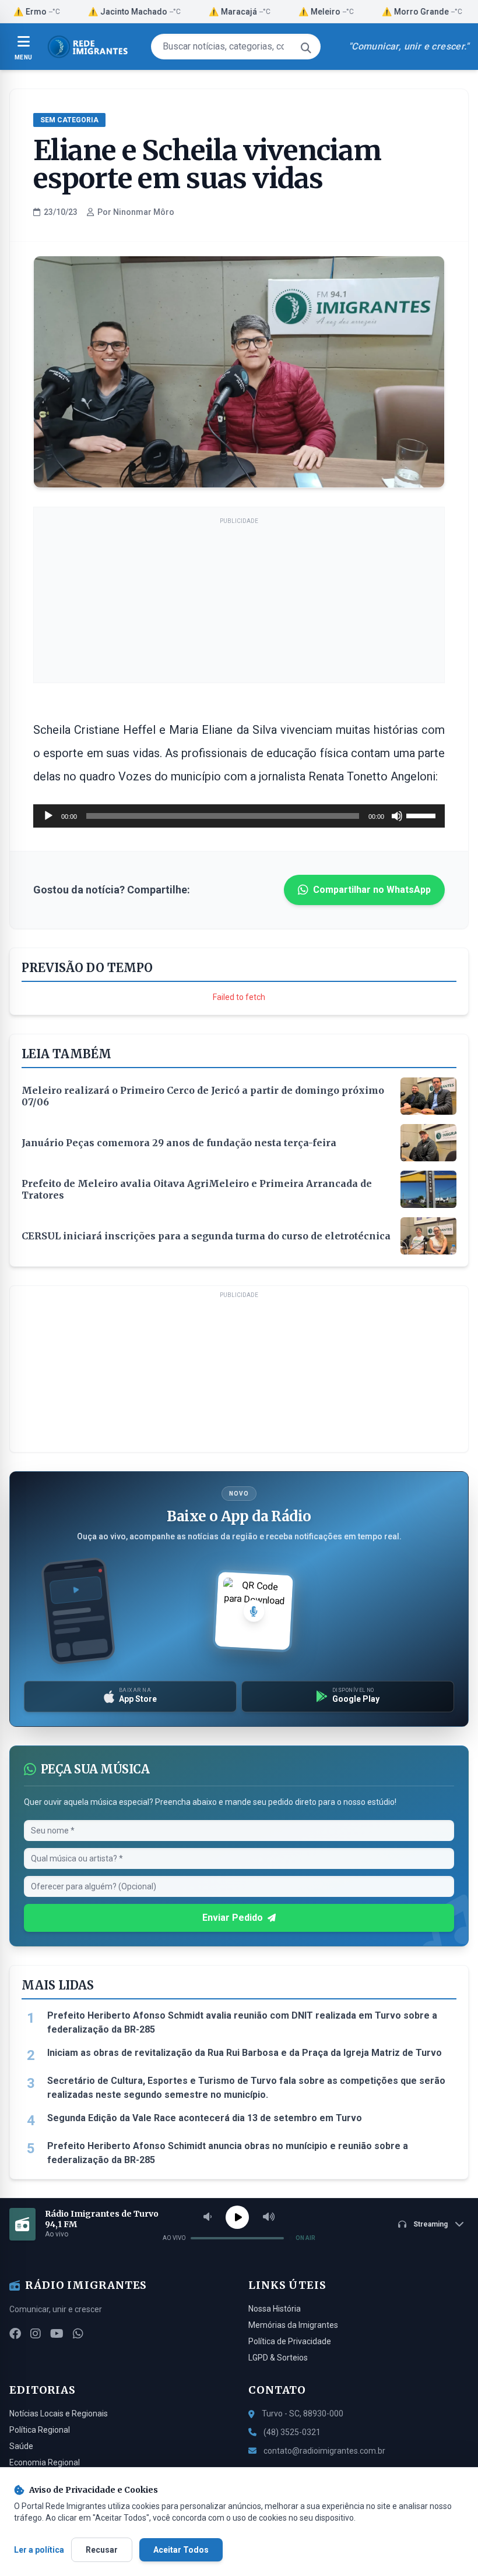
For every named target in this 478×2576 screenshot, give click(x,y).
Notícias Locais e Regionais (59, 2414)
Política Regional (40, 2430)
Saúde (21, 2446)
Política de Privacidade (290, 2341)
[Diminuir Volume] (208, 2217)
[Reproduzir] (48, 816)
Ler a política (39, 2550)
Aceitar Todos (181, 2550)
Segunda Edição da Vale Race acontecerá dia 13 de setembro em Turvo (205, 2118)
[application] (239, 816)
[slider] (423, 815)
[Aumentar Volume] (269, 2217)
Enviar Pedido (233, 1918)
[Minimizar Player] (459, 2224)
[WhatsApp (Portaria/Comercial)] (78, 2334)
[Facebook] (15, 2334)
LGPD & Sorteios (278, 2358)
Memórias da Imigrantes (293, 2325)
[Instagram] (36, 2334)
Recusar (102, 2550)
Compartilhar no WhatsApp (372, 890)
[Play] (237, 2217)
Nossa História (275, 2309)
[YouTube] (57, 2334)
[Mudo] (397, 816)
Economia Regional (45, 2462)
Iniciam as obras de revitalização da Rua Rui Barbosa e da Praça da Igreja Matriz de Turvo (245, 2053)
